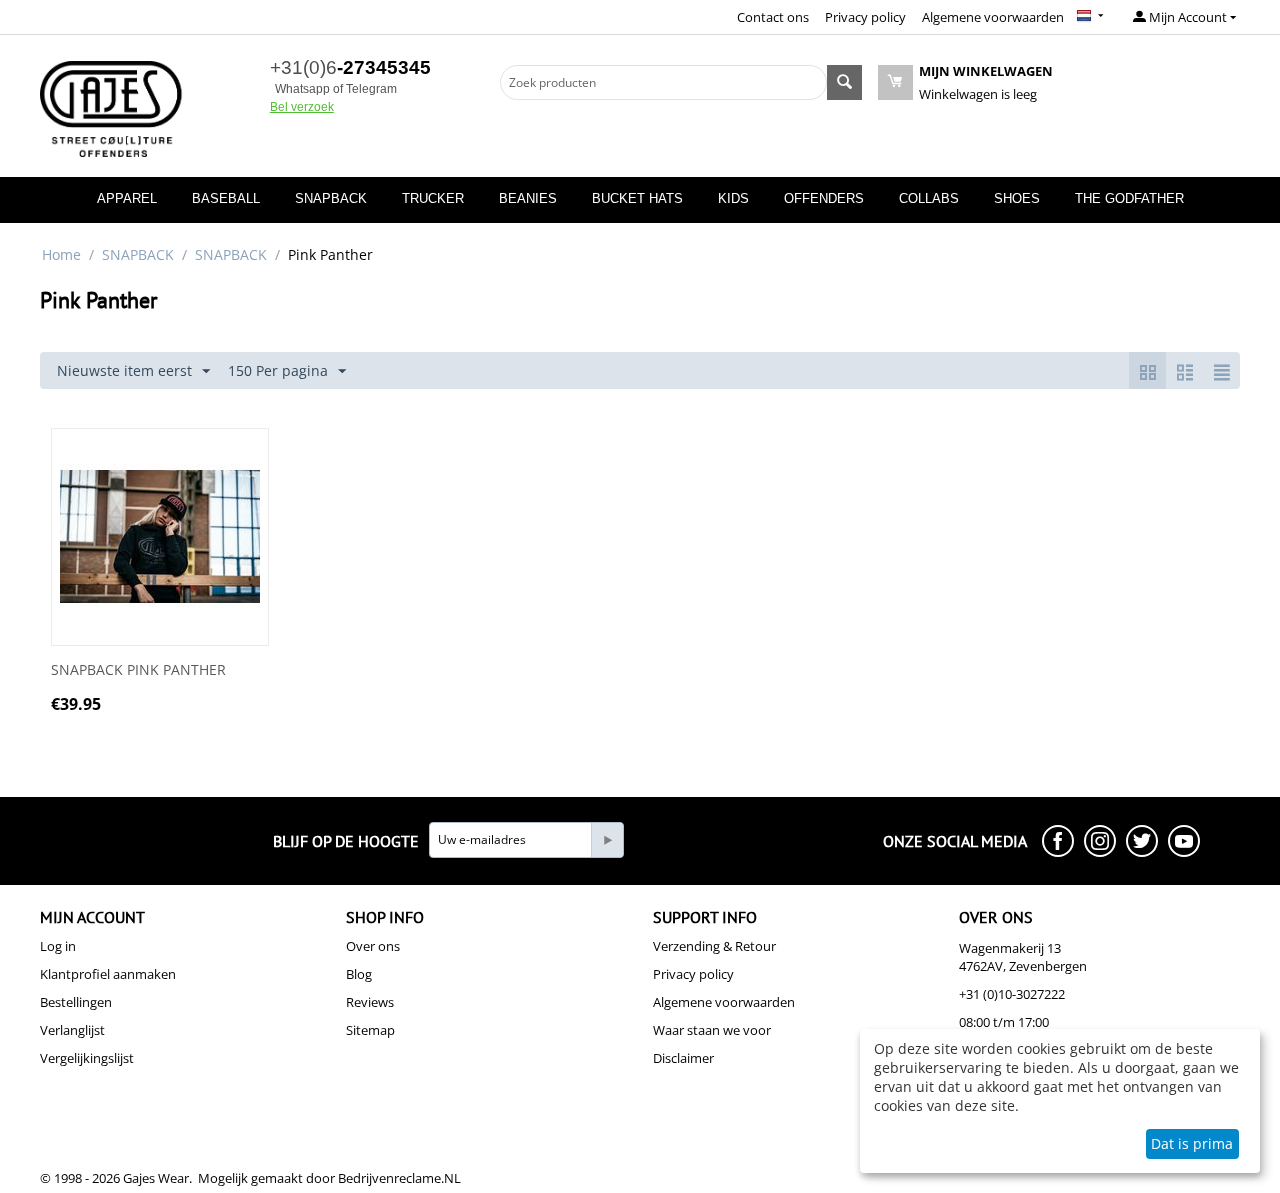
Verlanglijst (72, 1030)
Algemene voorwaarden (993, 17)
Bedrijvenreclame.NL (399, 1178)
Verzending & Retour (714, 946)
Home (61, 254)
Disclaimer (683, 1058)
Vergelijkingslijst (87, 1058)
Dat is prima (1192, 1143)
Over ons (373, 946)
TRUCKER (433, 198)
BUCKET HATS (637, 198)
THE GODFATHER (1129, 198)
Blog (359, 974)
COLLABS (929, 198)
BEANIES (528, 198)
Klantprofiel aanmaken (108, 974)
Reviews (370, 1002)
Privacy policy (865, 17)
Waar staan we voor (712, 1030)
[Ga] (607, 840)
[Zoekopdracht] (844, 82)
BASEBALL (226, 198)
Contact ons (773, 17)
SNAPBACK (331, 198)
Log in (58, 946)
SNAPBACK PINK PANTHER (138, 670)
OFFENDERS (824, 198)
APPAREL (127, 198)
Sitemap (370, 1030)
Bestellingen (76, 1002)
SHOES (1017, 198)
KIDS (733, 198)
